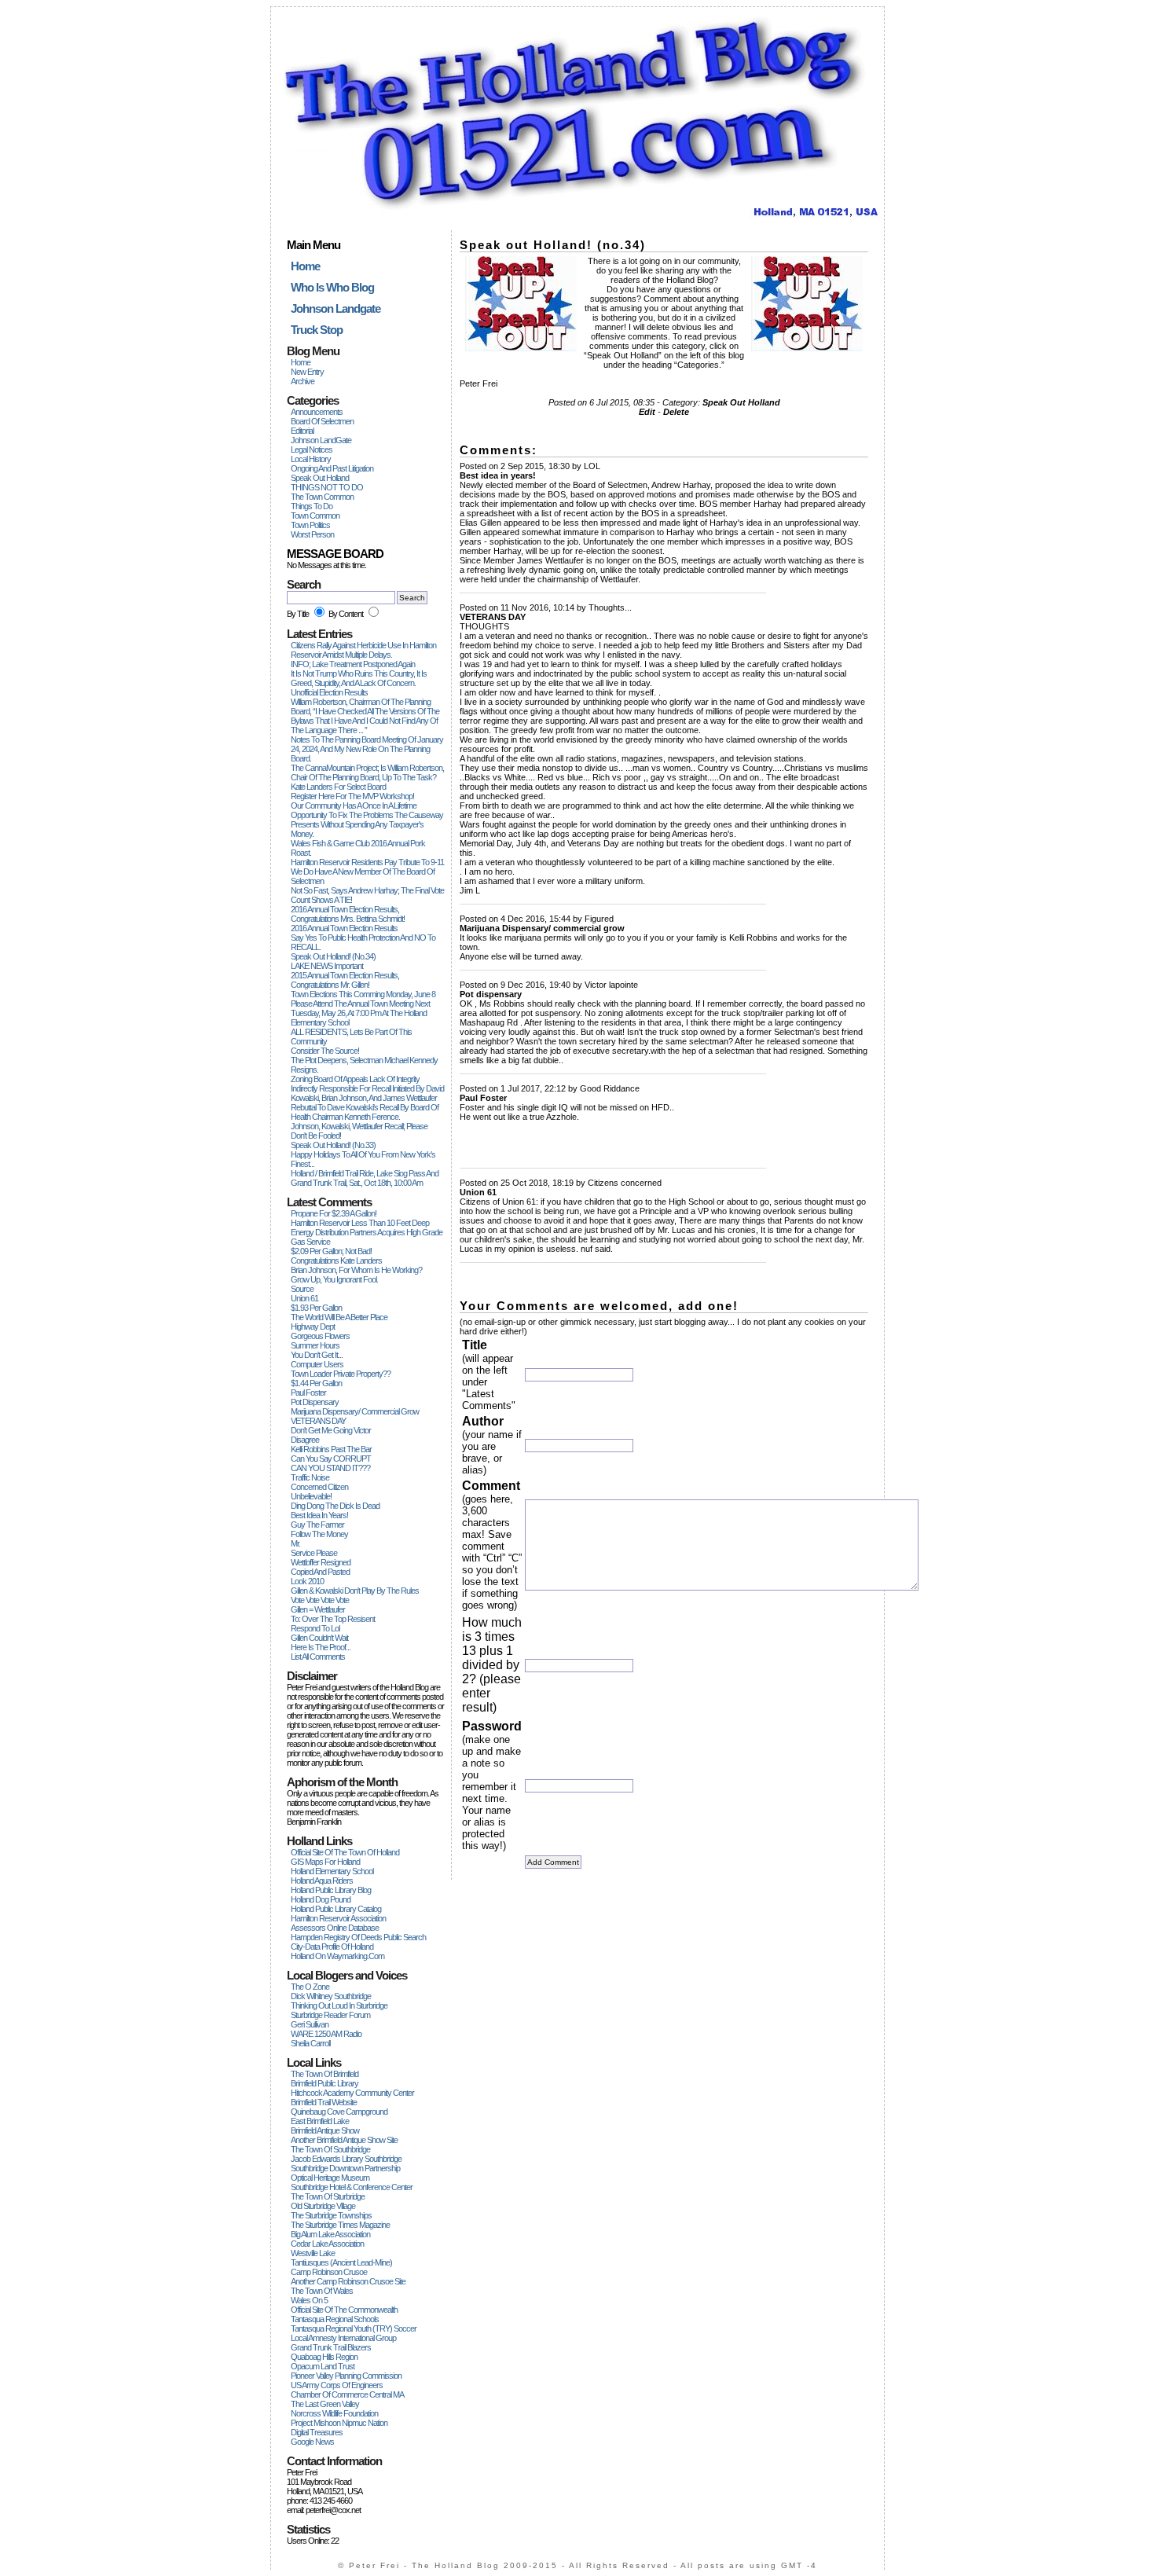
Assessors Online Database (335, 1928)
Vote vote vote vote (320, 1600)
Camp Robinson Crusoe (329, 2272)
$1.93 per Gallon (316, 1308)
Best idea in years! (319, 1515)
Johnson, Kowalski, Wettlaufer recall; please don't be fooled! (359, 1131)
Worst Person (312, 534)
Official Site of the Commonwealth (344, 2310)
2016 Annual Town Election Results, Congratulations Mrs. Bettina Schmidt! (348, 914)
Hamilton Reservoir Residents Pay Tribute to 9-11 (367, 862)
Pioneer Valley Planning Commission (346, 2376)
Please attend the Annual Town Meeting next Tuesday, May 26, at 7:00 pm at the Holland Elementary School (360, 1013)
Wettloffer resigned (321, 1562)
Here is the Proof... (321, 1647)
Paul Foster (308, 1393)
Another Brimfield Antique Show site (344, 2140)
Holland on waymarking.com (337, 1956)
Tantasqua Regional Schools (335, 2319)
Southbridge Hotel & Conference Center (352, 2187)
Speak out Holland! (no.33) (333, 1145)
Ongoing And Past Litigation (332, 468)
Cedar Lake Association (327, 2244)
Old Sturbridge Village (323, 2206)
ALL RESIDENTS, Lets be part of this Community (351, 1037)
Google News (312, 2442)
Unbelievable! (311, 1496)
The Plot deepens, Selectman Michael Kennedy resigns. (364, 1065)
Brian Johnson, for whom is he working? (356, 1270)
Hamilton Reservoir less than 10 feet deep (360, 1223)
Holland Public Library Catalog (336, 1909)
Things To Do (312, 506)
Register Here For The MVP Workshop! (352, 796)
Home (301, 362)
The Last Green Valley (325, 2404)
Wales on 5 (309, 2300)
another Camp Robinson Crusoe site (348, 2281)
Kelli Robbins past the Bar (331, 1449)
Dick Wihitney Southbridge (331, 1996)
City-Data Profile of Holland (332, 1947)
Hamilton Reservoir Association (338, 1918)
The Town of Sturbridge (328, 2196)
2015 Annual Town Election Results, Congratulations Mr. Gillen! (345, 980)
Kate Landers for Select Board (338, 787)
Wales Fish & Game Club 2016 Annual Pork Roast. (358, 848)
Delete (676, 412)
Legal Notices (312, 450)
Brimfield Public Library (324, 2083)
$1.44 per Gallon (316, 1383)
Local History (311, 459)
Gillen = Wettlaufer (318, 1609)
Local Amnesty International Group (343, 2338)
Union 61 (304, 1298)
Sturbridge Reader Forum (330, 2015)
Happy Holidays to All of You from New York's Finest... (363, 1159)
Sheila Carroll (310, 2043)
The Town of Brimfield (324, 2074)
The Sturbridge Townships (331, 2215)
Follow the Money (319, 1534)
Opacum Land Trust (323, 2366)
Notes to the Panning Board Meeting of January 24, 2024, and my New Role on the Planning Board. (367, 749)
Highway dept (313, 1327)
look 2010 (307, 1581)
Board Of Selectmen (322, 421)
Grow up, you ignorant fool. (334, 1279)
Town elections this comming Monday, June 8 (363, 994)
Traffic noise (310, 1477)
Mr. (295, 1543)
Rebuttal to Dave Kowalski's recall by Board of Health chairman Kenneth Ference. (365, 1112)
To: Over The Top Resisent (333, 1619)
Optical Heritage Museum (330, 2178)
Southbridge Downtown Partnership (345, 2168)
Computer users (317, 1364)
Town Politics (310, 525)
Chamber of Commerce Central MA (347, 2394)
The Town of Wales (322, 2291)
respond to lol (315, 1628)
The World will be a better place (339, 1317)
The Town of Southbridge (330, 2149)
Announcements (317, 412)
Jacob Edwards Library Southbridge (346, 2159)
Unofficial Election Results (329, 692)
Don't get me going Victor (331, 1430)
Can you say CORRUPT (331, 1459)
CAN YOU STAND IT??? (330, 1468)
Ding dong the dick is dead (335, 1506)
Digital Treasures (317, 2432)
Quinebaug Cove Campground (339, 2112)
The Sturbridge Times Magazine (340, 2225)
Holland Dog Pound (321, 1899)
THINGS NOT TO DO (327, 487)
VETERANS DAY (318, 1421)
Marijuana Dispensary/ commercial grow (355, 1411)
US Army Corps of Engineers (337, 2385)
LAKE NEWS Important (327, 966)
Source (302, 1289)
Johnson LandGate (321, 440)
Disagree (305, 1440)
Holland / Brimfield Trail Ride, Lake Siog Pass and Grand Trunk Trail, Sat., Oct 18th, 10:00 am (365, 1178)
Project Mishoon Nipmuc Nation (339, 2423)
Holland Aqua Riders (322, 1881)
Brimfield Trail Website (324, 2102)
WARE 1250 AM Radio (326, 2034)
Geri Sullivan (310, 2024)
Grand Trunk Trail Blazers (331, 2347)
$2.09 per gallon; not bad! (331, 1251)
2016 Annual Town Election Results (344, 928)
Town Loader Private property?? (341, 1374)
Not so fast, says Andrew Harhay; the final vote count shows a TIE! (367, 895)
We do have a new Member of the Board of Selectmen (363, 876)
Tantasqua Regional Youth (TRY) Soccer (354, 2328)
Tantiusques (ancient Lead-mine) (341, 2262)
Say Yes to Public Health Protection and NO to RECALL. (363, 942)
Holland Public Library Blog (331, 1890)
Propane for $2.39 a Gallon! (334, 1213)
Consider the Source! (325, 1051)
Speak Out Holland (320, 478)
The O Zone (310, 1987)
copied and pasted (320, 1572)
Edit (647, 412)
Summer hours (315, 1345)
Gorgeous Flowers (320, 1336)
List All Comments (318, 1657)
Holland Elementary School (332, 1871)
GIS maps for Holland (325, 1862)
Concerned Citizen (319, 1487)
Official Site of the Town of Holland (345, 1852)
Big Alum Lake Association (330, 2234)
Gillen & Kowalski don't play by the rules (355, 1591)
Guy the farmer (317, 1525)
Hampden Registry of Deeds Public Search (358, 1937)
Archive (302, 381)
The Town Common (322, 497)
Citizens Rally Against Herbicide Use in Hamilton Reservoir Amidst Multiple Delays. (363, 650)
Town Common (315, 516)
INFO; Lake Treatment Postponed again (353, 664)
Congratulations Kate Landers (336, 1260)
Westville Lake (313, 2253)
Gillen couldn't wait (319, 1638)
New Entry (307, 372)
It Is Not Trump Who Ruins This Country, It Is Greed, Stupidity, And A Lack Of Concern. (359, 678)
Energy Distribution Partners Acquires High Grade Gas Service (367, 1237)
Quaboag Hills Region (324, 2357)
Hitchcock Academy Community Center (352, 2093)
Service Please (314, 1553)
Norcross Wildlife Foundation (334, 2413)
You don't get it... (317, 1355)
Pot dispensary (315, 1402)
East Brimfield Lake (320, 2121)
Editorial (302, 431)
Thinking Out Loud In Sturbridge (339, 2005)
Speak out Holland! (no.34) (333, 956)
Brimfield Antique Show (325, 2130)
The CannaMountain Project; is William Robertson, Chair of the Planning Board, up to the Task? (367, 772)
